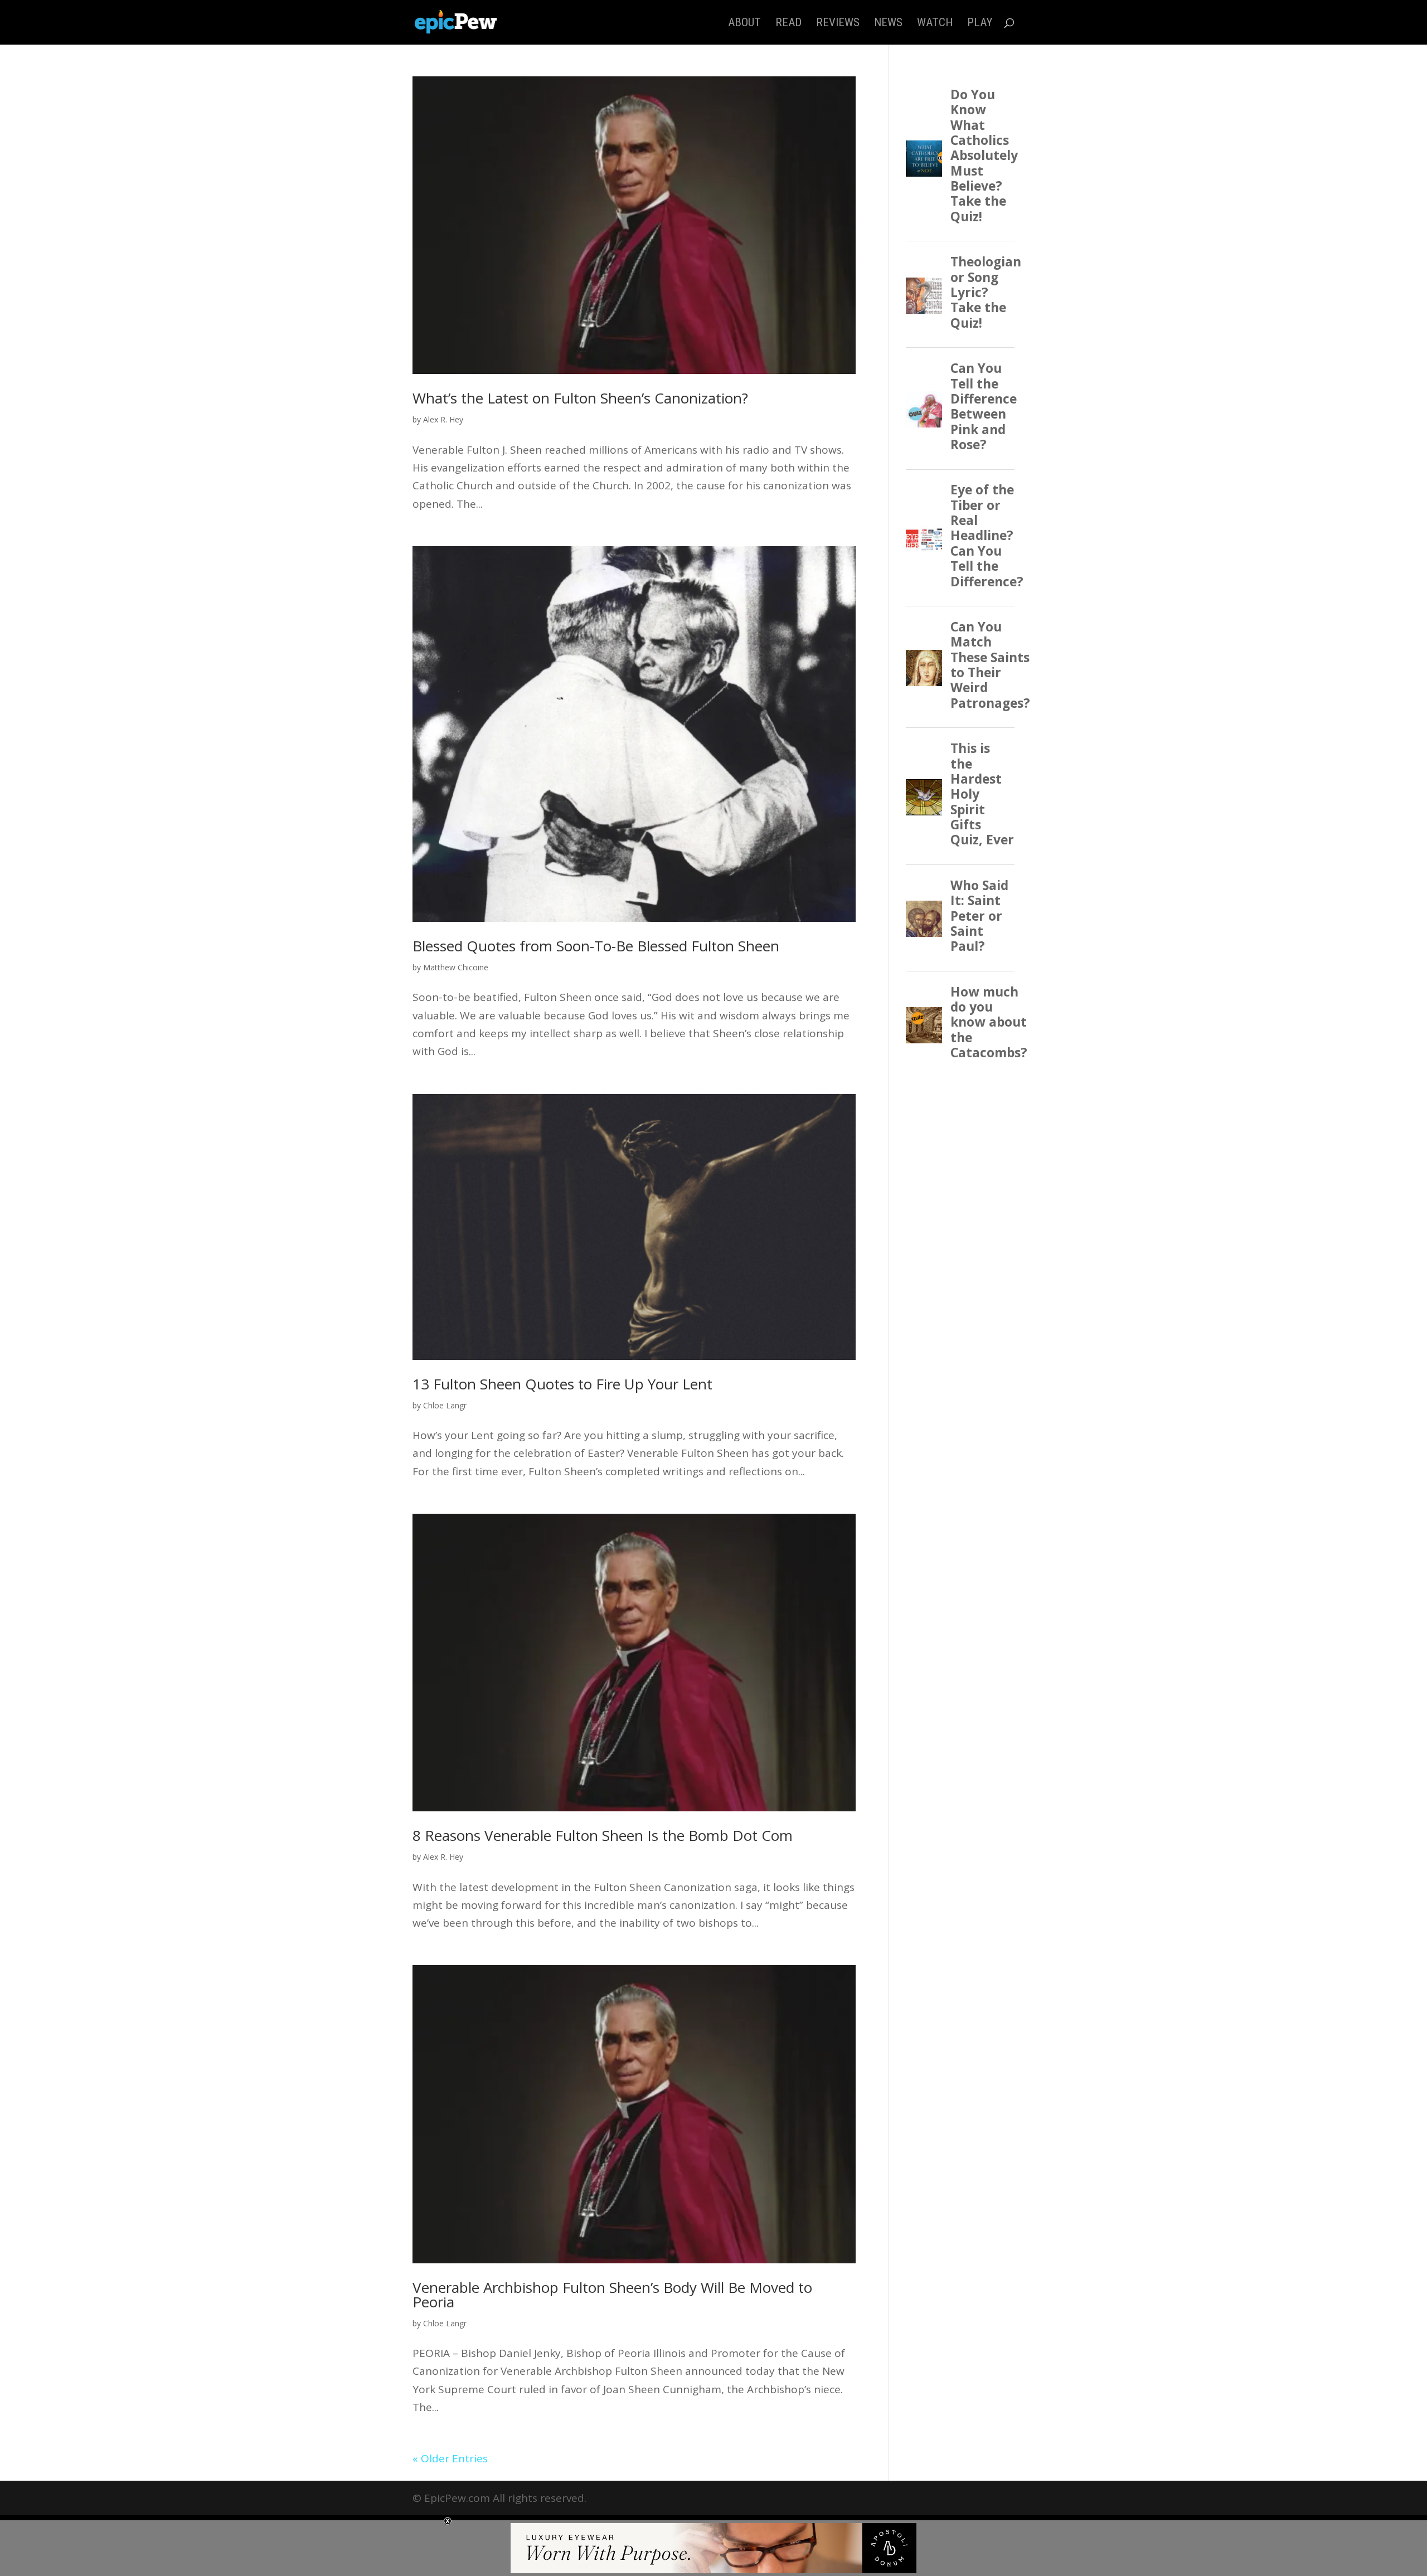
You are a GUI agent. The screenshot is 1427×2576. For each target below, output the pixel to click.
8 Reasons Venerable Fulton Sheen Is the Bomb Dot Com (603, 1835)
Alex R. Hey (443, 419)
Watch (935, 24)
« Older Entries (450, 2458)
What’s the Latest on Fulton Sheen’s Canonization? (580, 398)
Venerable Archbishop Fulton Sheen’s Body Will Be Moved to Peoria (612, 2295)
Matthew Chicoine (456, 967)
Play (980, 24)
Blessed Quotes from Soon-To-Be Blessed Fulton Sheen (596, 946)
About (744, 24)
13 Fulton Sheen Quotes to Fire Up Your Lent (562, 1384)
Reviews (838, 24)
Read (788, 24)
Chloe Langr (445, 1405)
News (888, 24)
